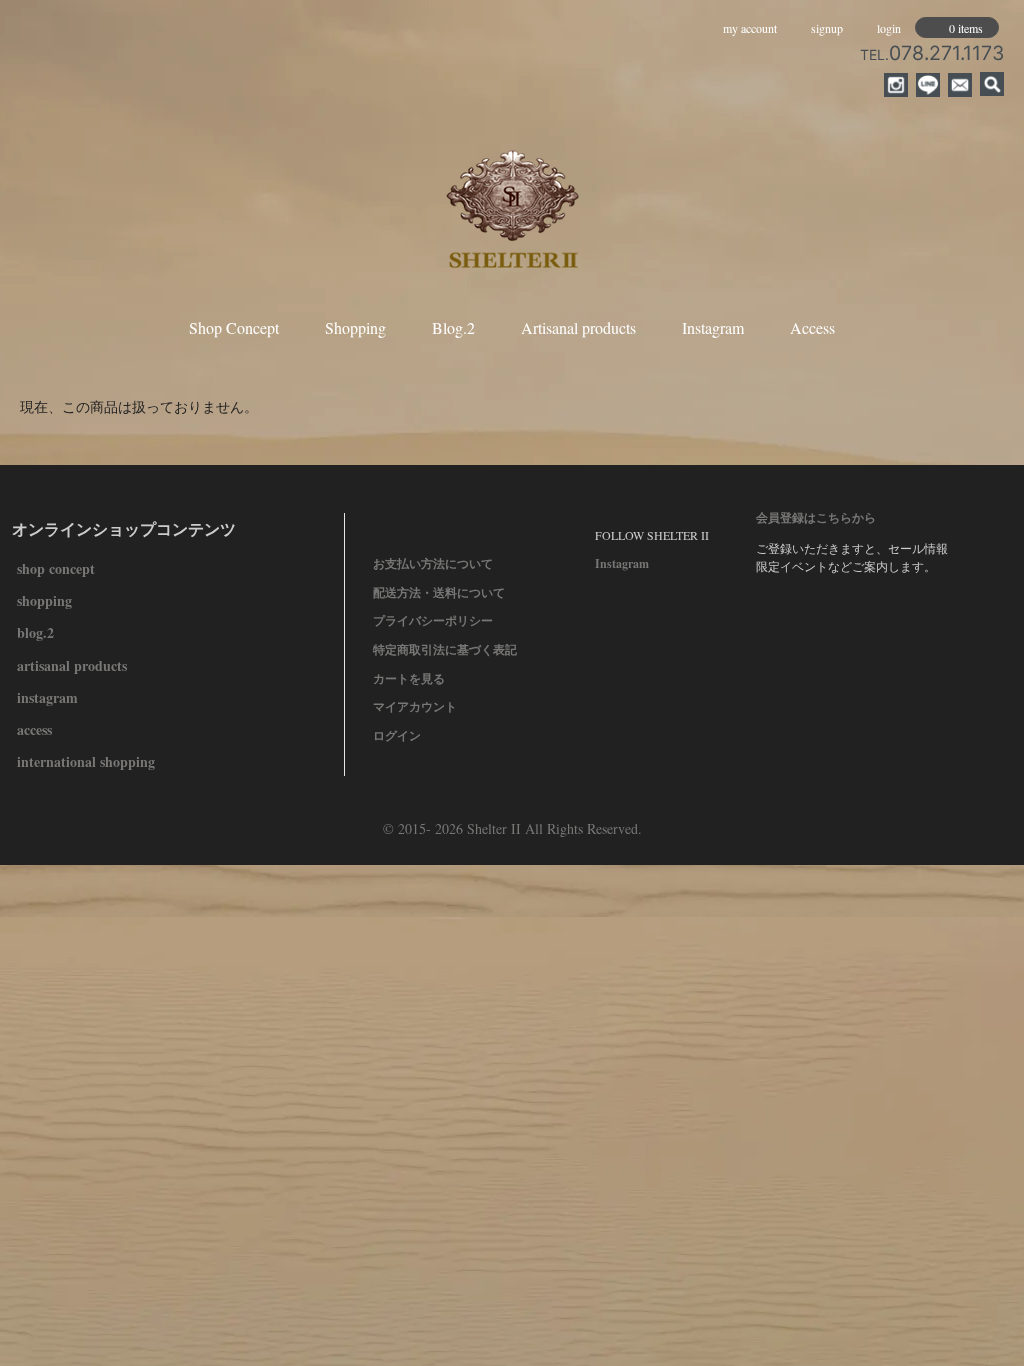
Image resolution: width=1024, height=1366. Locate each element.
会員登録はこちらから (816, 517)
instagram (47, 697)
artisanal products (72, 665)
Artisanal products (578, 327)
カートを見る (409, 678)
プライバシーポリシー (433, 620)
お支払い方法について (433, 563)
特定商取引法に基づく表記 (445, 649)
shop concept (56, 568)
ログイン (397, 735)
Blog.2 (453, 327)
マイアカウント (415, 706)
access (34, 729)
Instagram (713, 327)
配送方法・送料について (439, 592)
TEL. (932, 54)
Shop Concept (234, 327)
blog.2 (35, 632)
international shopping (86, 761)
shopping (44, 600)
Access (812, 327)
